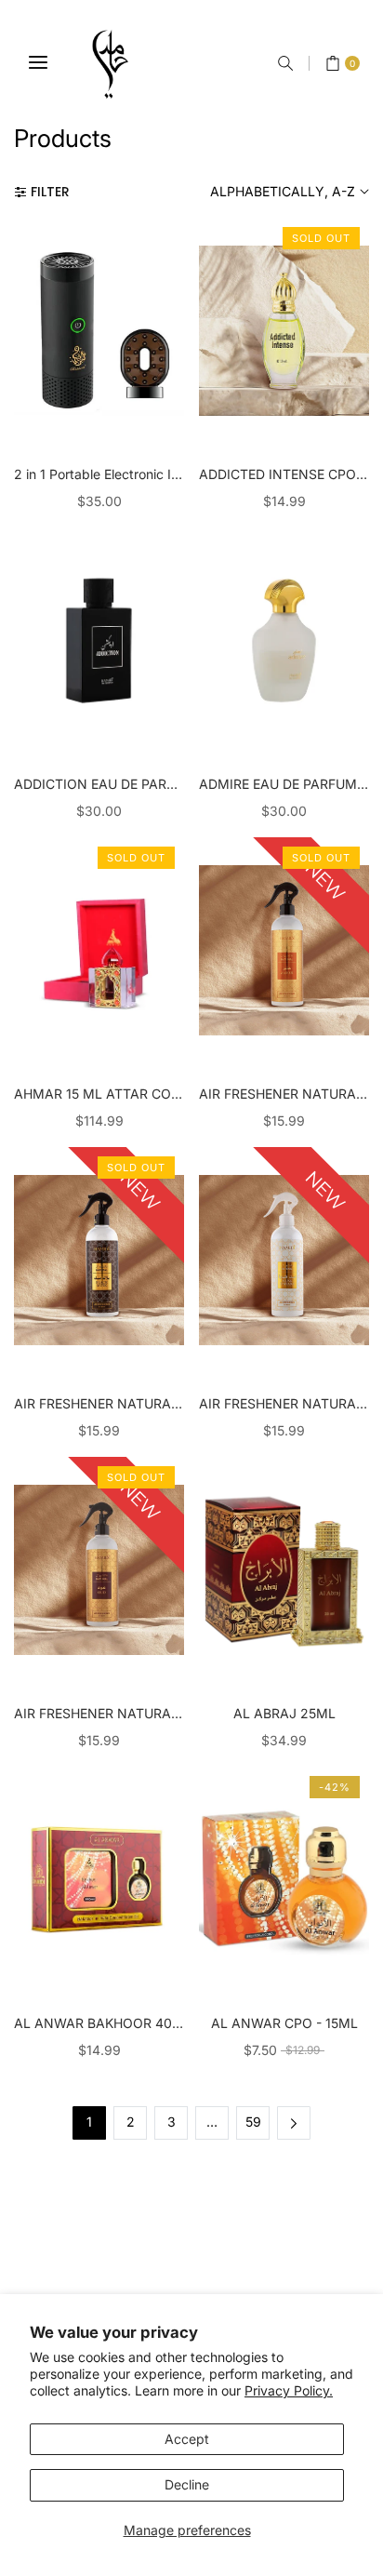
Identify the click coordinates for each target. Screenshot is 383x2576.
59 (253, 2122)
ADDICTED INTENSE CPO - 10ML (284, 474)
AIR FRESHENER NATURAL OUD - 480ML (99, 1713)
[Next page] (294, 2123)
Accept (187, 2439)
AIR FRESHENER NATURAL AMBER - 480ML (284, 1094)
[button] (285, 63)
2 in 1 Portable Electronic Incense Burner (99, 474)
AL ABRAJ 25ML (284, 1713)
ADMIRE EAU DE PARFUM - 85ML (284, 784)
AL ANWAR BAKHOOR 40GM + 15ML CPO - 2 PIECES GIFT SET (99, 2023)
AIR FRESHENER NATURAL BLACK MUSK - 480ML (99, 1403)
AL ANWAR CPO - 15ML (284, 2023)
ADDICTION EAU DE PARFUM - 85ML (99, 784)
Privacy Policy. (289, 2390)
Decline (187, 2484)
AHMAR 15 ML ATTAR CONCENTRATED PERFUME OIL (99, 1094)
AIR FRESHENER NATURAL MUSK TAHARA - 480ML (284, 1403)
